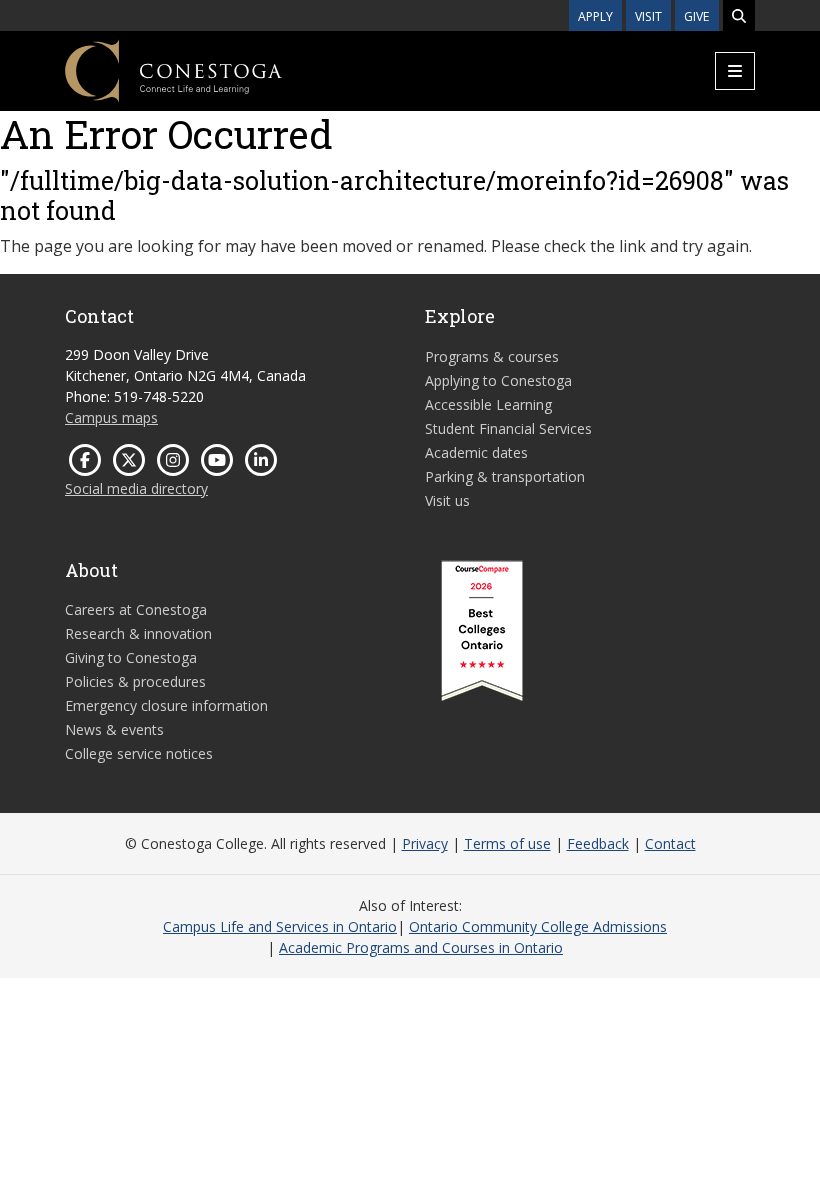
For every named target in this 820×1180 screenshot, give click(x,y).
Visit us (447, 500)
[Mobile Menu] (735, 71)
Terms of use (507, 843)
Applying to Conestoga (498, 380)
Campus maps (111, 417)
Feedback (598, 843)
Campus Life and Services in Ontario (280, 926)
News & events (114, 729)
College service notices (139, 753)
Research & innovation (138, 633)
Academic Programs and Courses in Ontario (421, 947)
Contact (670, 843)
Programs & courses (492, 356)
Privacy (425, 843)
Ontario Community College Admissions (538, 926)
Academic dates (476, 452)
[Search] (739, 15)
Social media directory (136, 488)
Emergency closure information (166, 705)
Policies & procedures (135, 681)
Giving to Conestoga (131, 657)
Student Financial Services (508, 428)
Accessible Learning (488, 404)
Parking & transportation (505, 476)
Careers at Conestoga (136, 609)
